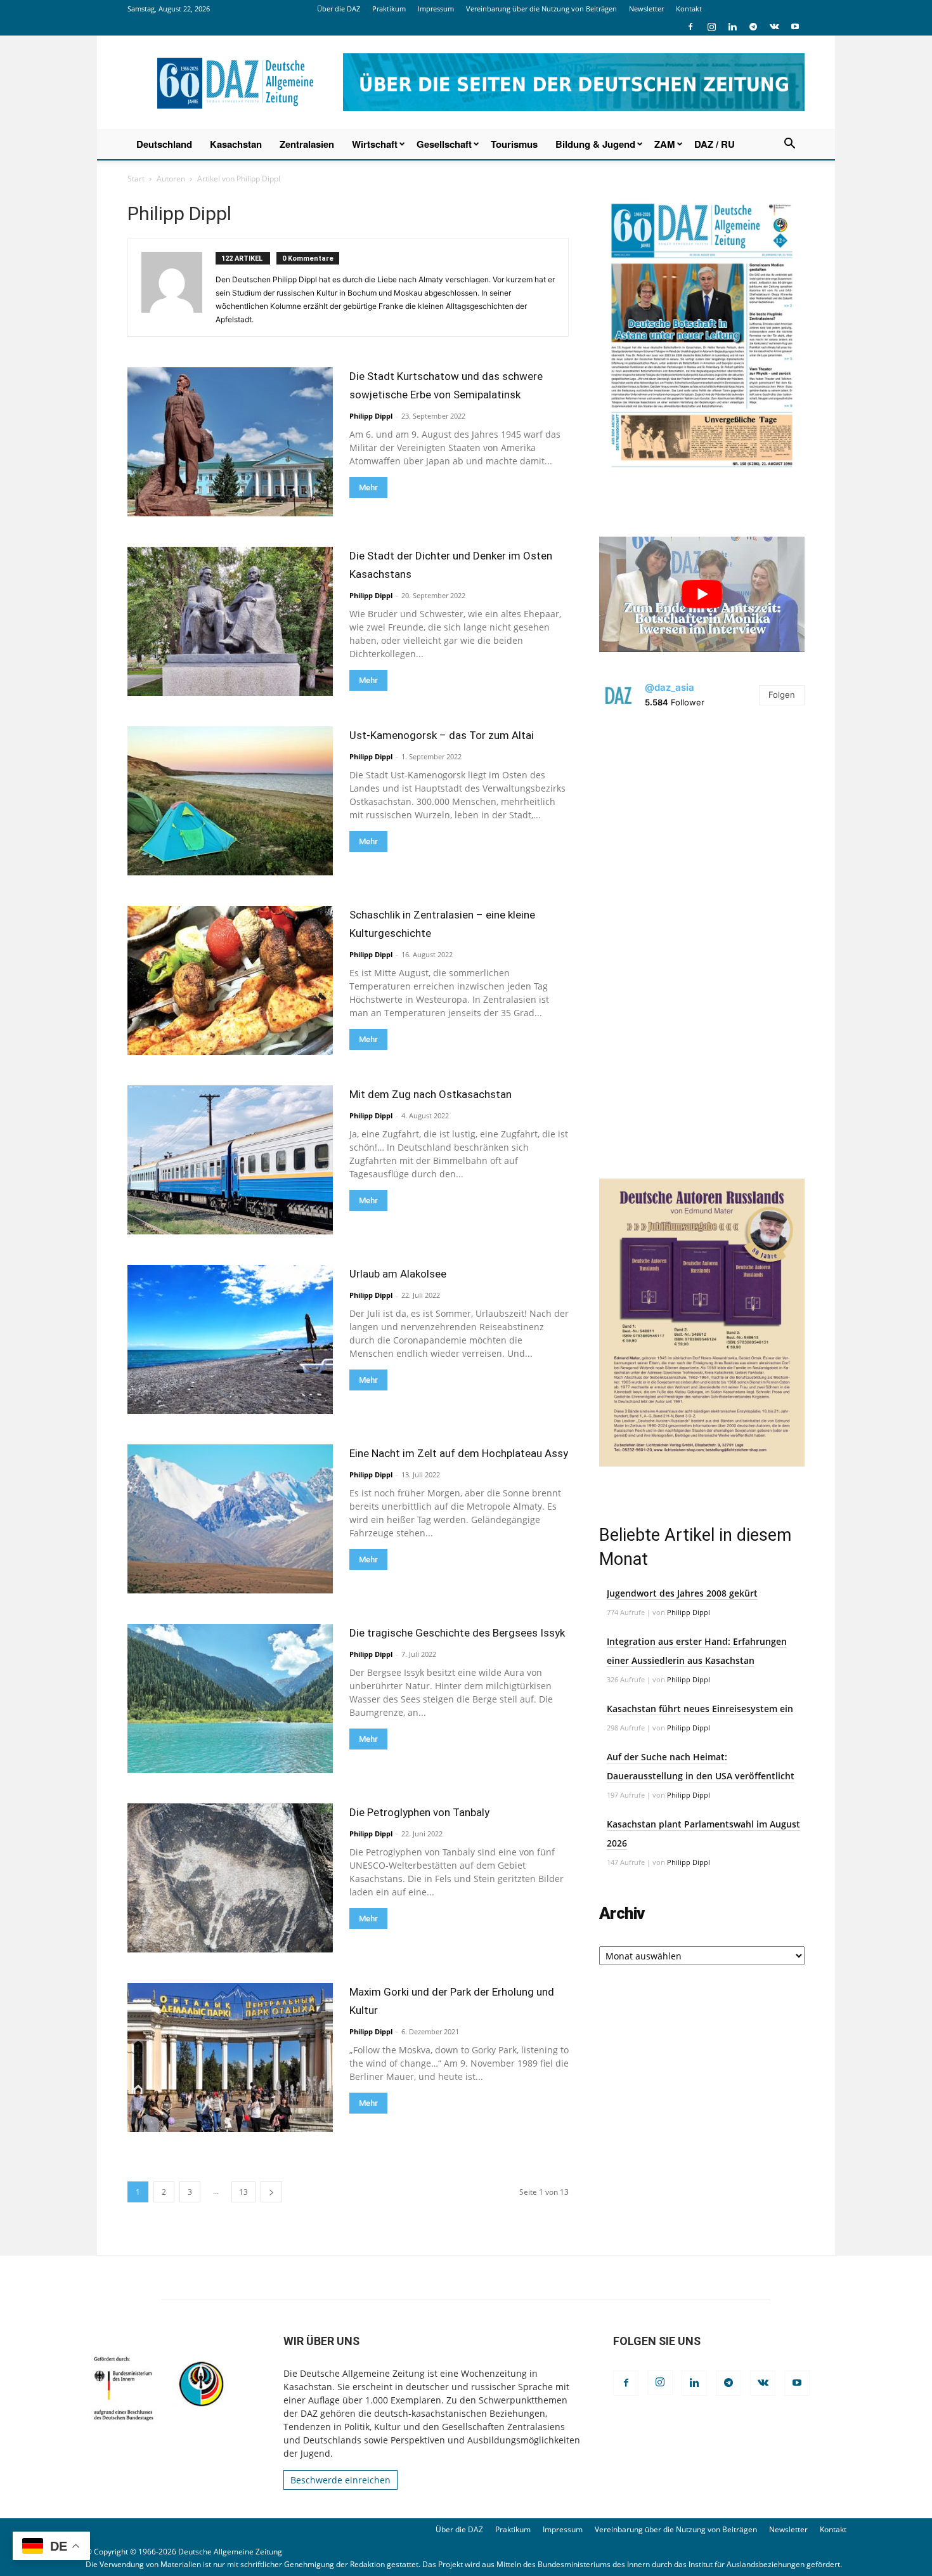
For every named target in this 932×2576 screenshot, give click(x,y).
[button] (789, 145)
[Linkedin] (732, 27)
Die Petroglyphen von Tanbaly (419, 1812)
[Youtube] (795, 27)
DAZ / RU (715, 144)
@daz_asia (670, 687)
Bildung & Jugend (595, 144)
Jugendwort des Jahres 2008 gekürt (682, 1593)
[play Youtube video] (702, 594)
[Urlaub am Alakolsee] (230, 1339)
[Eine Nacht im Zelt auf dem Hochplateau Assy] (230, 1519)
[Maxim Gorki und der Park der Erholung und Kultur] (230, 2057)
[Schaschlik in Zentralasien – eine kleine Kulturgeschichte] (230, 980)
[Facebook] (690, 27)
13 (243, 2192)
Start (136, 179)
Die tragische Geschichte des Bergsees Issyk (457, 1633)
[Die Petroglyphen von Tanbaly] (230, 1878)
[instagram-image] (702, 827)
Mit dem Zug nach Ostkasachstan (430, 1094)
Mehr (368, 487)
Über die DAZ (339, 9)
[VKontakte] (774, 27)
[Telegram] (753, 27)
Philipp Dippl (371, 416)
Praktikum (389, 9)
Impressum (436, 9)
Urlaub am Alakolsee (398, 1274)
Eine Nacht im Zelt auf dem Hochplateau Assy (459, 1453)
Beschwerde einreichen (340, 2480)
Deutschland (164, 144)
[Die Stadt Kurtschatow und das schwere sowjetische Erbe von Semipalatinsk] (230, 442)
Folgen (782, 695)
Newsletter (646, 9)
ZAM (665, 144)
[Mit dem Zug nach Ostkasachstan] (230, 1160)
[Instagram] (711, 27)
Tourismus (514, 144)
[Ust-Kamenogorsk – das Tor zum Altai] (230, 801)
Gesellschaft (444, 144)
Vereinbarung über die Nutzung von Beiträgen (541, 9)
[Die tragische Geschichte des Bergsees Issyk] (230, 1698)
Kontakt (689, 9)
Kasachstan (236, 144)
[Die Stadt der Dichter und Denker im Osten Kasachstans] (230, 621)
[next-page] (271, 2192)
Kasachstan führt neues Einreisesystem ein (700, 1709)
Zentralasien (307, 144)
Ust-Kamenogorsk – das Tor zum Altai (442, 735)
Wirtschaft (375, 144)
